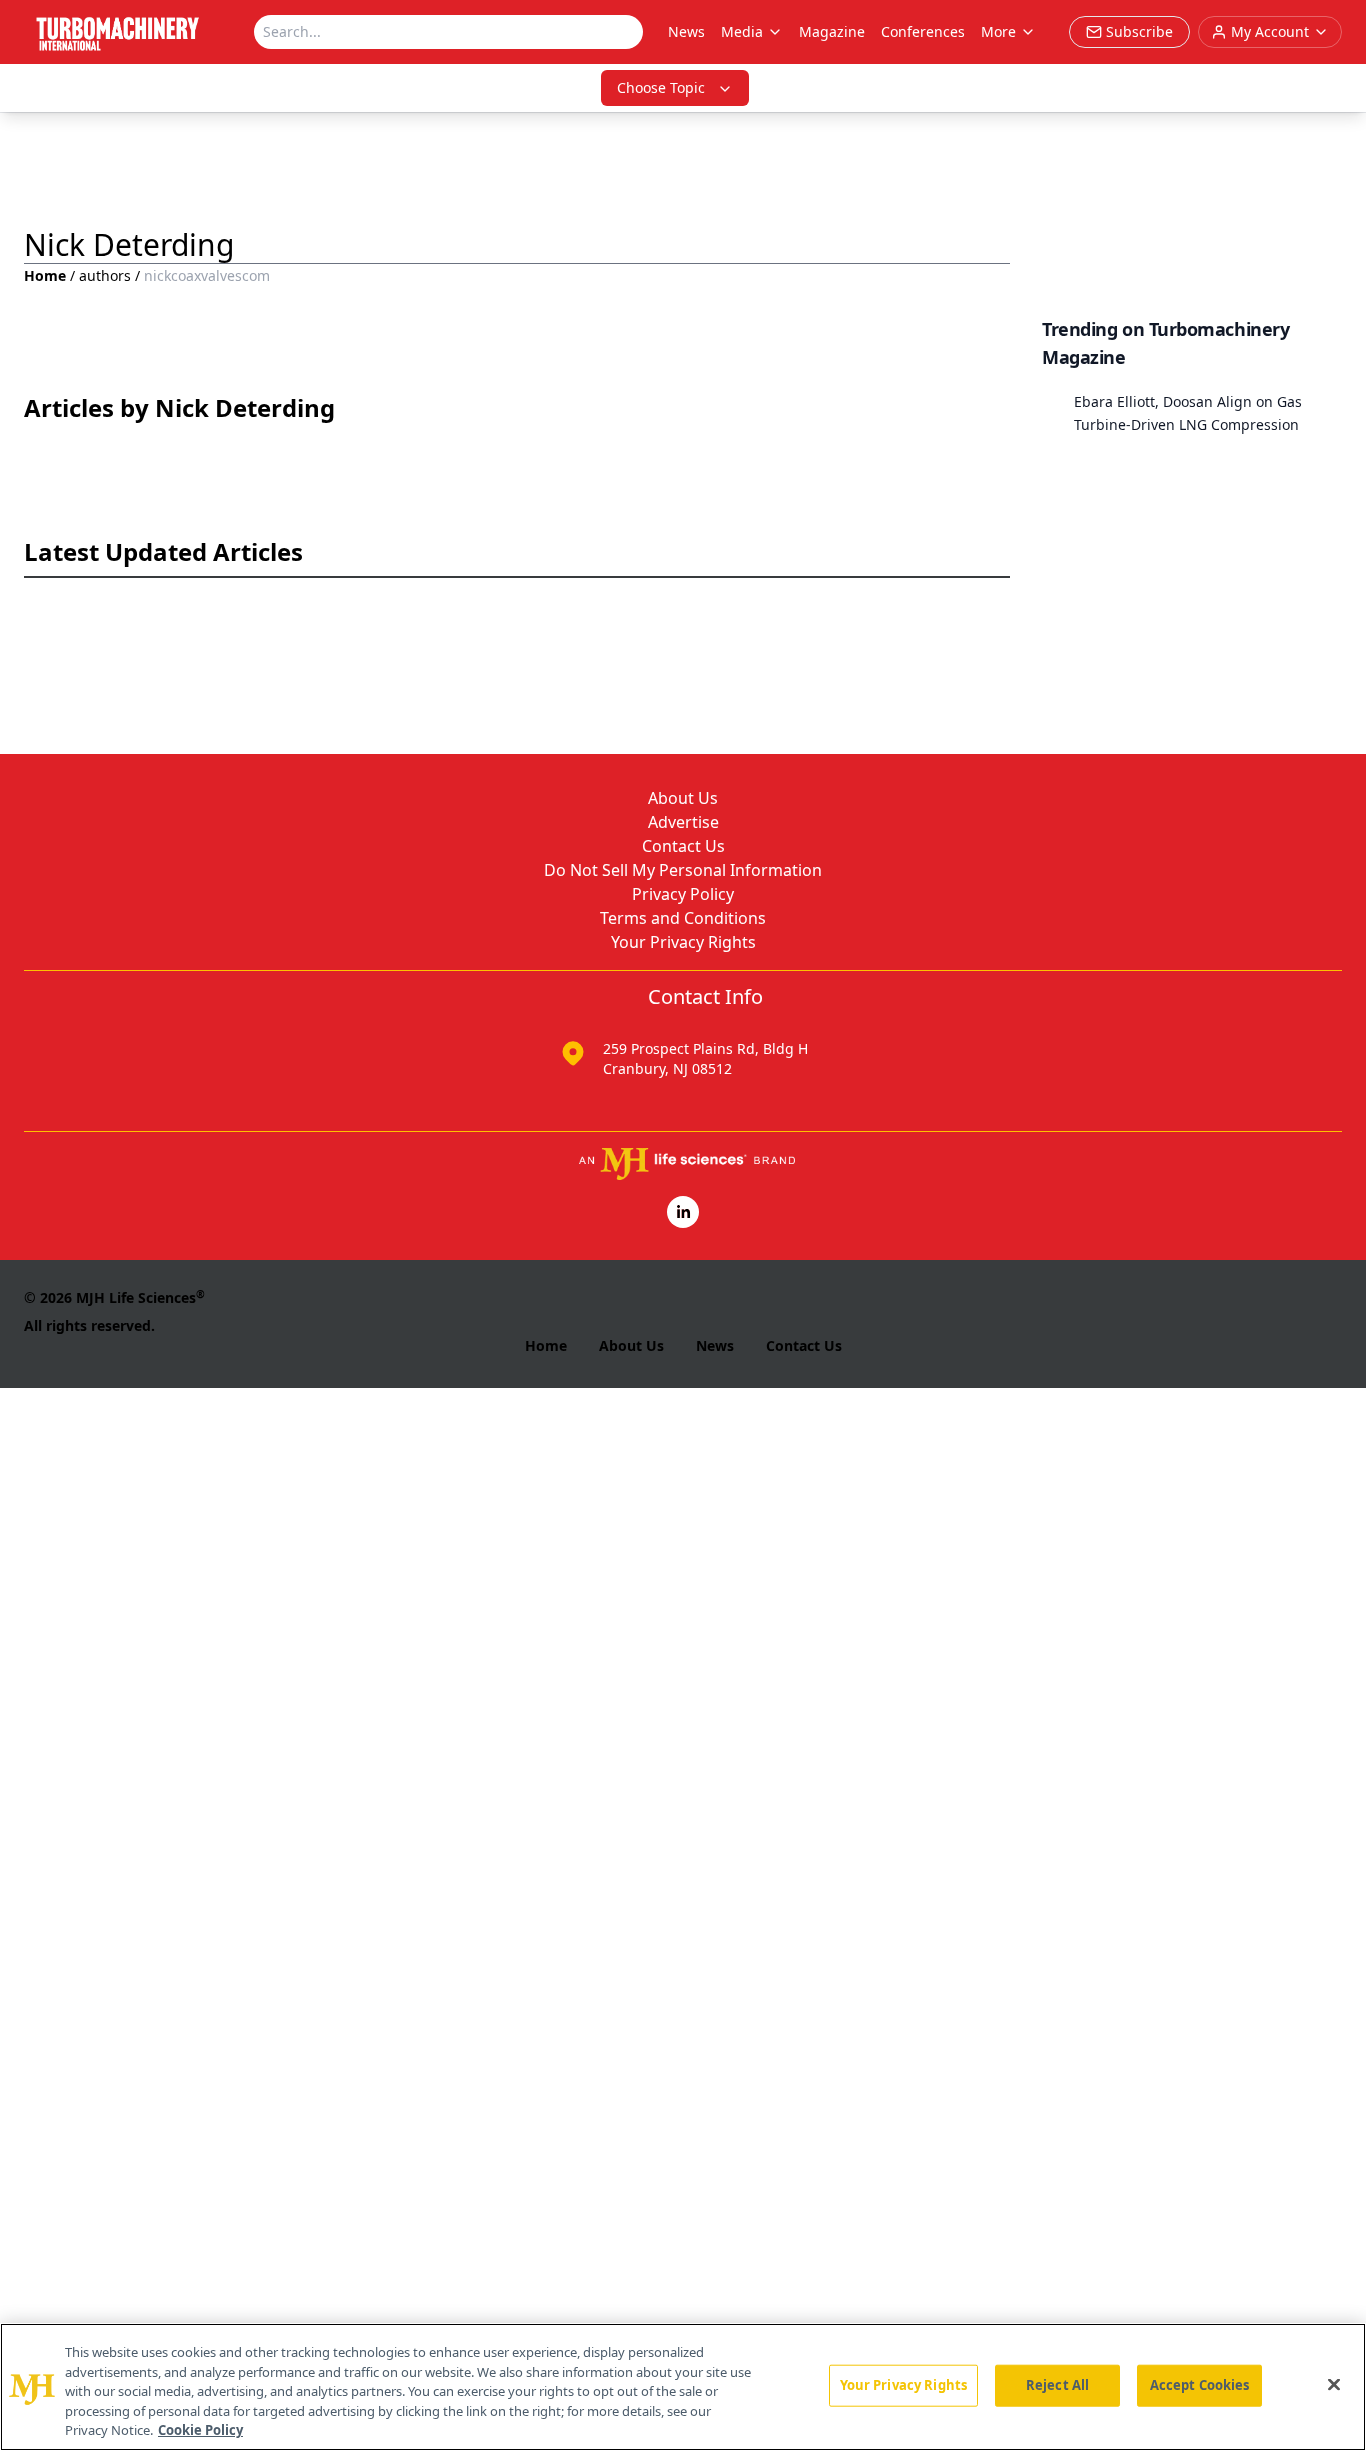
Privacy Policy (683, 894)
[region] (683, 2387)
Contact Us (683, 846)
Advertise (683, 822)
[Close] (1334, 2385)
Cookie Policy (200, 2430)
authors (105, 275)
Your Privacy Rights (683, 942)
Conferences (923, 31)
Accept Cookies (1200, 2385)
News (686, 31)
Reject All (1057, 2385)
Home (45, 275)
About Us (683, 798)
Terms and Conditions (683, 918)
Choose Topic (661, 87)
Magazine (832, 31)
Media (742, 31)
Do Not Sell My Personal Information (683, 870)
